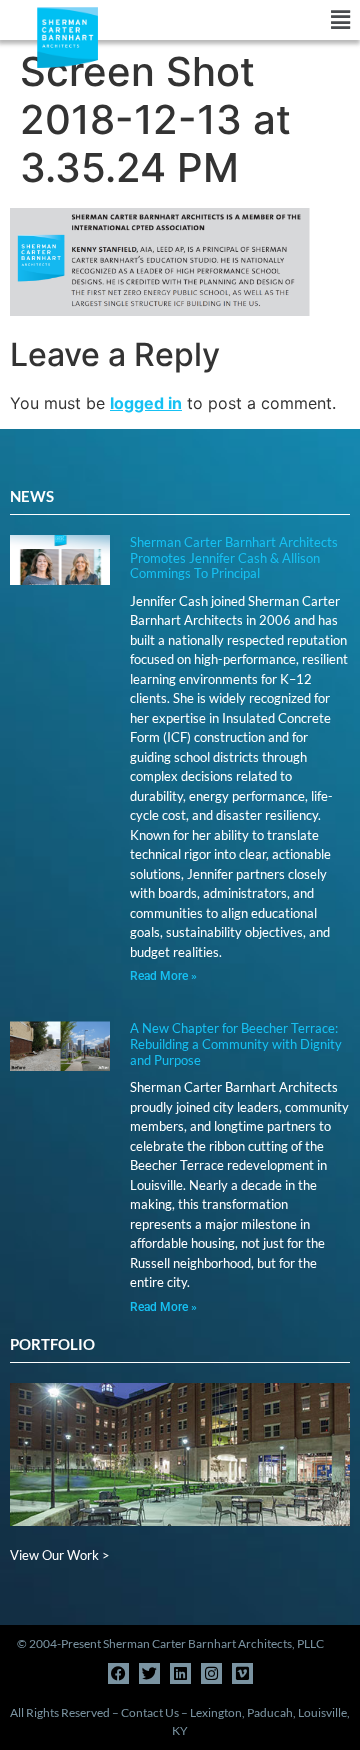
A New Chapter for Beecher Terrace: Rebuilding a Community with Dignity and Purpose (236, 1043)
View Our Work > (60, 1555)
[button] (270, 20)
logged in (146, 403)
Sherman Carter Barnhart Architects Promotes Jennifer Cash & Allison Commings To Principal (234, 557)
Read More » (163, 976)
